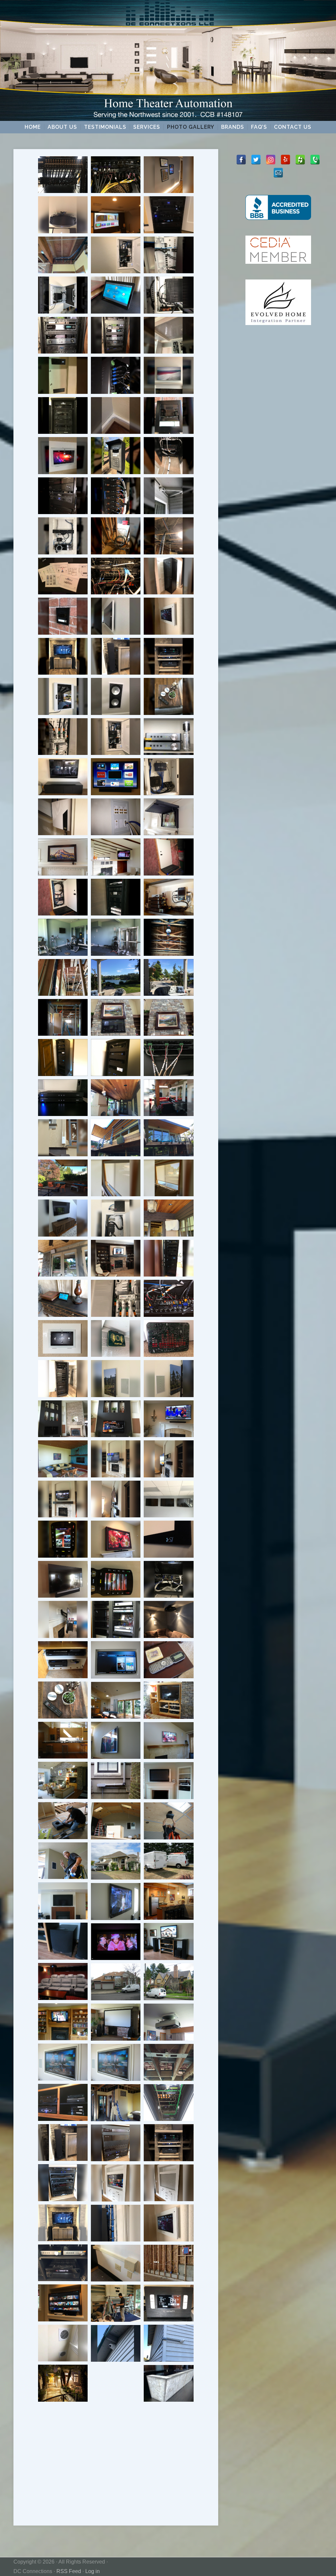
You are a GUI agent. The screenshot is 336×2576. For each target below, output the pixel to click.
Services (147, 127)
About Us (62, 127)
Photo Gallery (191, 127)
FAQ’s (259, 127)
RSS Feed (69, 2571)
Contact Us (293, 127)
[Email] (278, 173)
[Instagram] (271, 160)
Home (33, 127)
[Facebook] (241, 160)
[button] (63, 175)
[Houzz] (300, 160)
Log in (93, 2571)
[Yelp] (285, 160)
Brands (233, 127)
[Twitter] (256, 160)
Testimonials (105, 127)
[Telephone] (315, 160)
